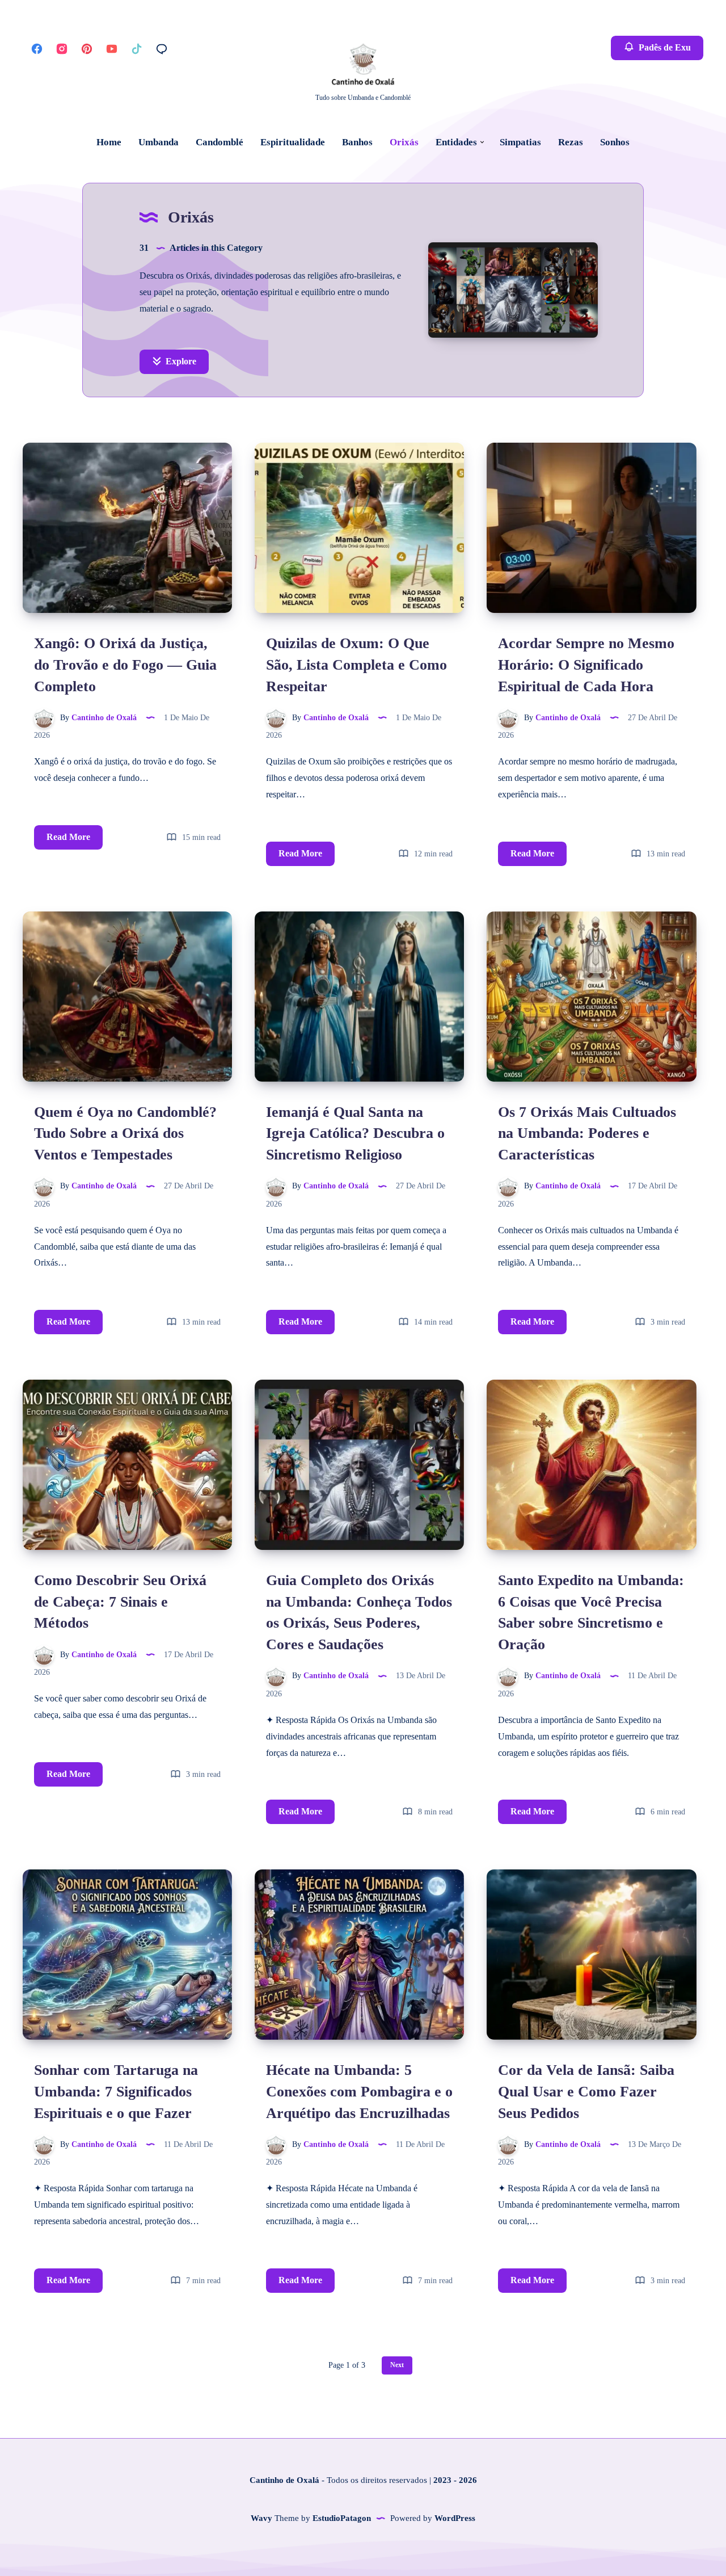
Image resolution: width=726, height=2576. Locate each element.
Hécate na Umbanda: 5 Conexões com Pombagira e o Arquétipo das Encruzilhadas (359, 2091)
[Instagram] (62, 48)
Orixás (404, 142)
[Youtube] (112, 48)
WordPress (455, 2518)
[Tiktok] (137, 48)
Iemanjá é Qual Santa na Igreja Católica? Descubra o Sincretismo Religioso (355, 1133)
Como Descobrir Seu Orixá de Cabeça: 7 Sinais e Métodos (120, 1602)
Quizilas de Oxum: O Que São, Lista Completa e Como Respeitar (356, 665)
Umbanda (159, 142)
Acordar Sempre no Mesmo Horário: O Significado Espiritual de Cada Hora (586, 665)
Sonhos (615, 142)
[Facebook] (37, 48)
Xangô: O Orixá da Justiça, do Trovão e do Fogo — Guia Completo (125, 665)
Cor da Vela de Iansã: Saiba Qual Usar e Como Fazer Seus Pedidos (586, 2091)
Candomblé (220, 142)
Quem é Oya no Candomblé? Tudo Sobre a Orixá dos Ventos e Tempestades (125, 1133)
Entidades (456, 142)
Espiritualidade (293, 142)
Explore (180, 361)
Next (397, 2365)
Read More (75, 833)
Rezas (571, 142)
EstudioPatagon (342, 2518)
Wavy (261, 2518)
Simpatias (520, 142)
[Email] (162, 48)
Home (109, 142)
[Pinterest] (87, 48)
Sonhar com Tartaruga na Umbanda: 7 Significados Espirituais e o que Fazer (116, 2091)
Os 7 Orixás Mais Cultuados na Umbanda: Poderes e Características (587, 1133)
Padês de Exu (664, 47)
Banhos (357, 142)
